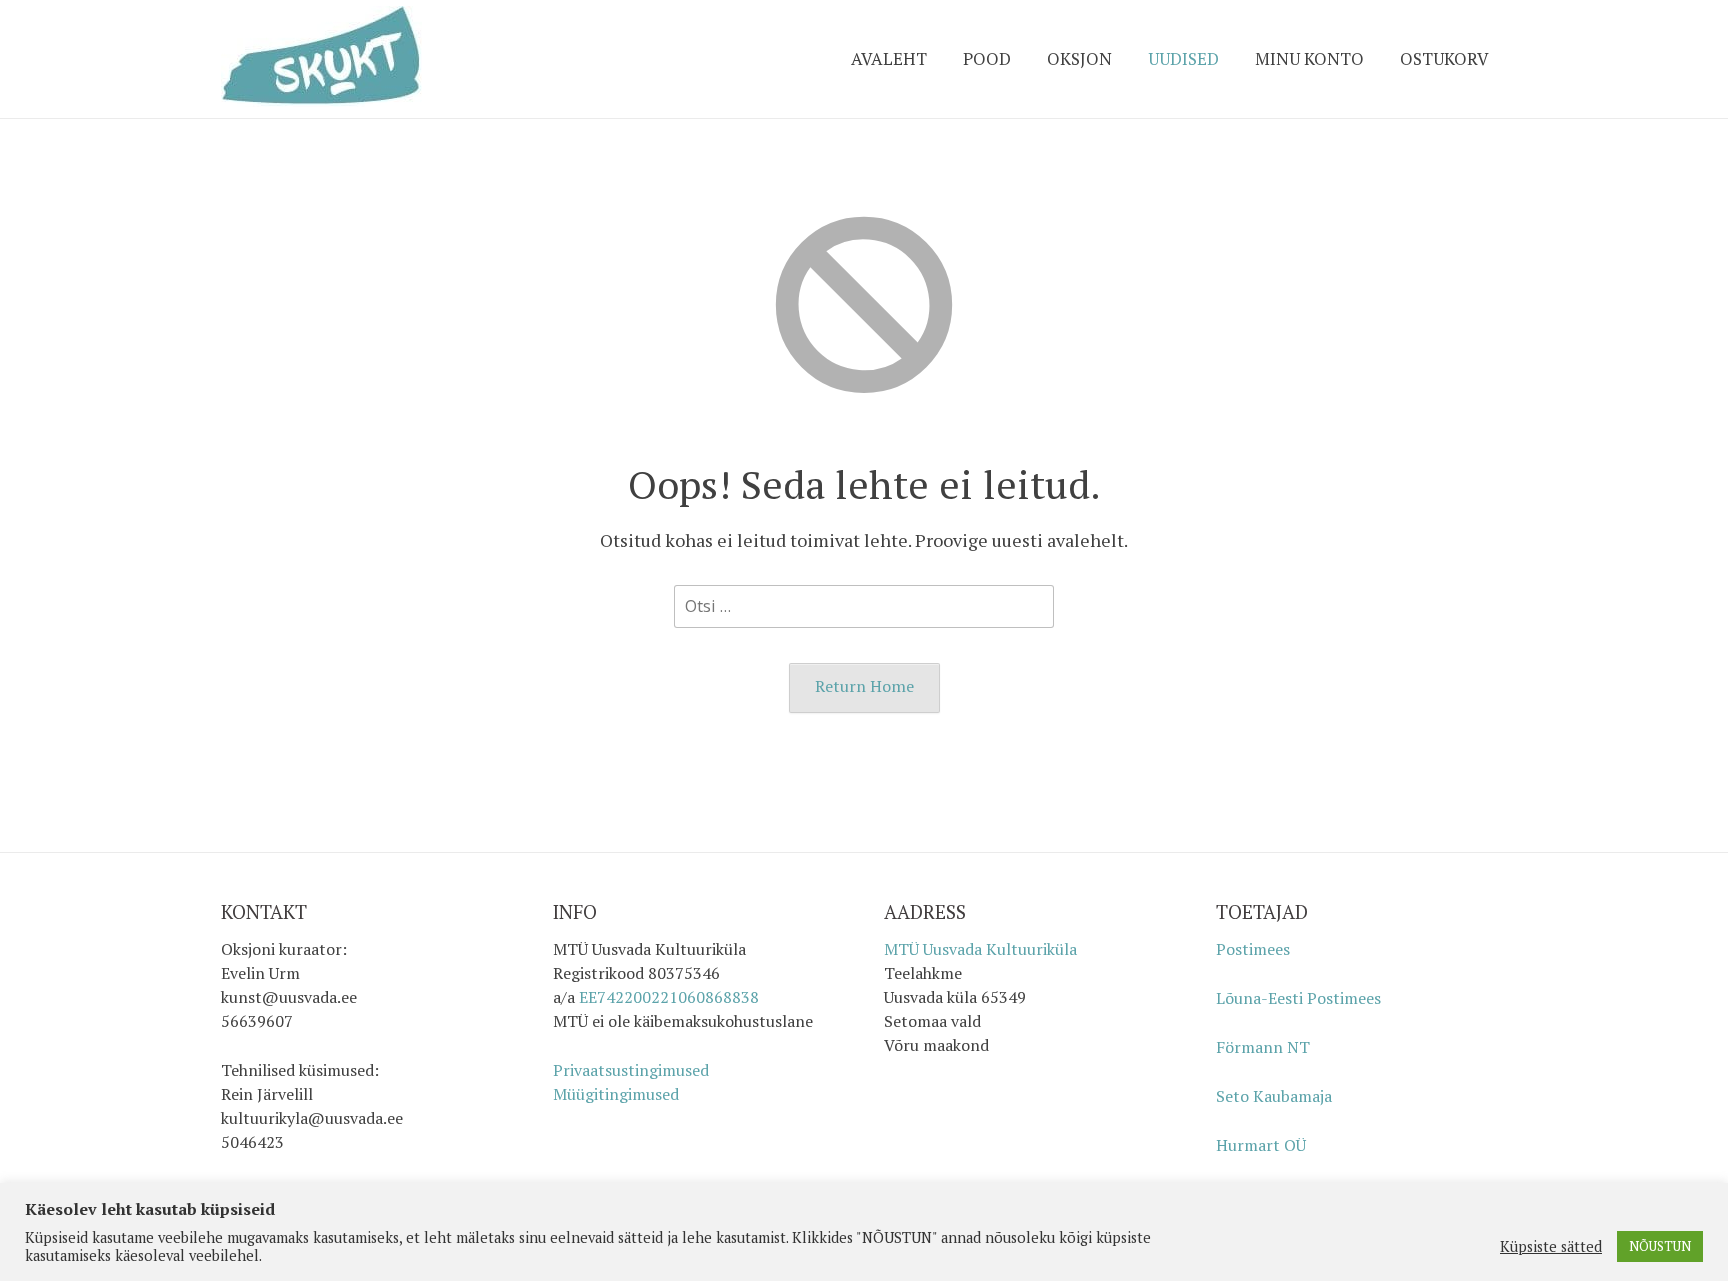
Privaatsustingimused (631, 1070)
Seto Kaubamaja (1274, 1096)
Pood (987, 58)
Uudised (1183, 58)
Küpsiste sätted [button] (1551, 1247)
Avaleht (889, 58)
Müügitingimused (616, 1094)
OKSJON (1079, 58)
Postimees (1253, 949)
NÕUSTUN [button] (1660, 1246)
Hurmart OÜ (1261, 1145)
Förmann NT (1263, 1047)
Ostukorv (1444, 58)
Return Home (864, 686)
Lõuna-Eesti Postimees (1298, 998)
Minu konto (1309, 58)
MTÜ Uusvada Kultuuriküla (980, 949)
